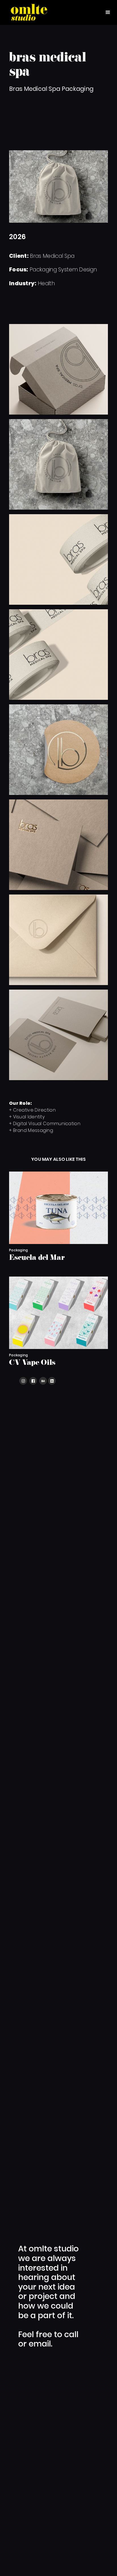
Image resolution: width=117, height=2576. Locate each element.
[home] (29, 12)
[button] (108, 12)
